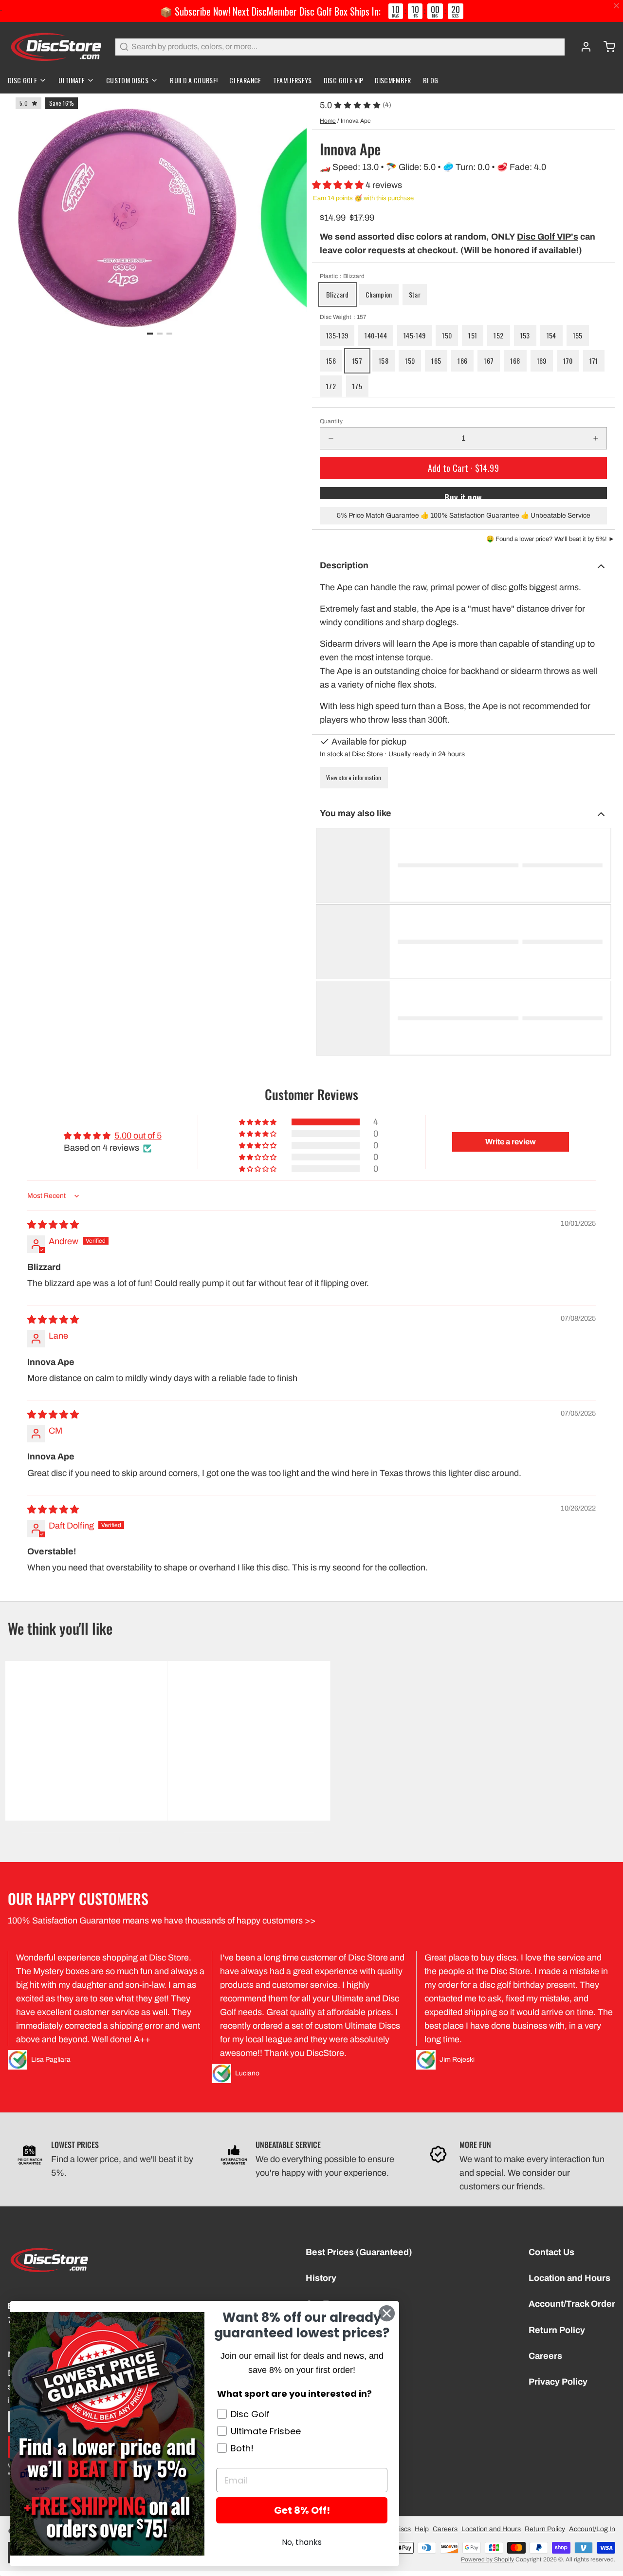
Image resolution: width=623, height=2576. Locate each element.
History (321, 2278)
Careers (545, 2356)
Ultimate (72, 80)
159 (410, 361)
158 (384, 361)
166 (462, 361)
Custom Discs (127, 80)
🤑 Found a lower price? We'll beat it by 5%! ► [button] (550, 539)
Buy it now (463, 495)
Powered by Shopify (487, 2559)
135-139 (337, 335)
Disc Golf (22, 80)
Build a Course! (194, 80)
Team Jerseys (293, 80)
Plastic (342, 276)
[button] (339, 185)
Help (422, 2529)
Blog (431, 80)
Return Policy (557, 2330)
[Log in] (582, 47)
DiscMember (393, 80)
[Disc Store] (56, 47)
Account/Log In (592, 2529)
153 (525, 335)
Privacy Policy (558, 2382)
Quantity (331, 421)
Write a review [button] (511, 1142)
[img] (53, 1225)
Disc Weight (343, 317)
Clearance (245, 80)
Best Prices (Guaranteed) (359, 2252)
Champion (379, 294)
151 (473, 335)
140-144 (376, 335)
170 (568, 361)
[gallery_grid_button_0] (150, 334)
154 (551, 335)
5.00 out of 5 (138, 1136)
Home (328, 121)
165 (436, 361)
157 (357, 361)
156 (331, 361)
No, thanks (302, 2542)
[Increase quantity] (596, 438)
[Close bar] (617, 6)
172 (331, 386)
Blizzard (338, 294)
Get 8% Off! (302, 2510)
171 (594, 361)
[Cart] (605, 47)
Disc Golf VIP (344, 80)
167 (489, 361)
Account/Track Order (572, 2304)
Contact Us (551, 2252)
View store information (354, 777)
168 (515, 361)
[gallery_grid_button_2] (169, 334)
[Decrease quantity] (331, 438)
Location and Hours (569, 2278)
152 (498, 335)
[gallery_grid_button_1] (160, 334)
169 (542, 361)
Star (415, 294)
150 (447, 335)
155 (578, 335)
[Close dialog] (387, 2313)
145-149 (414, 335)
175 (357, 386)
